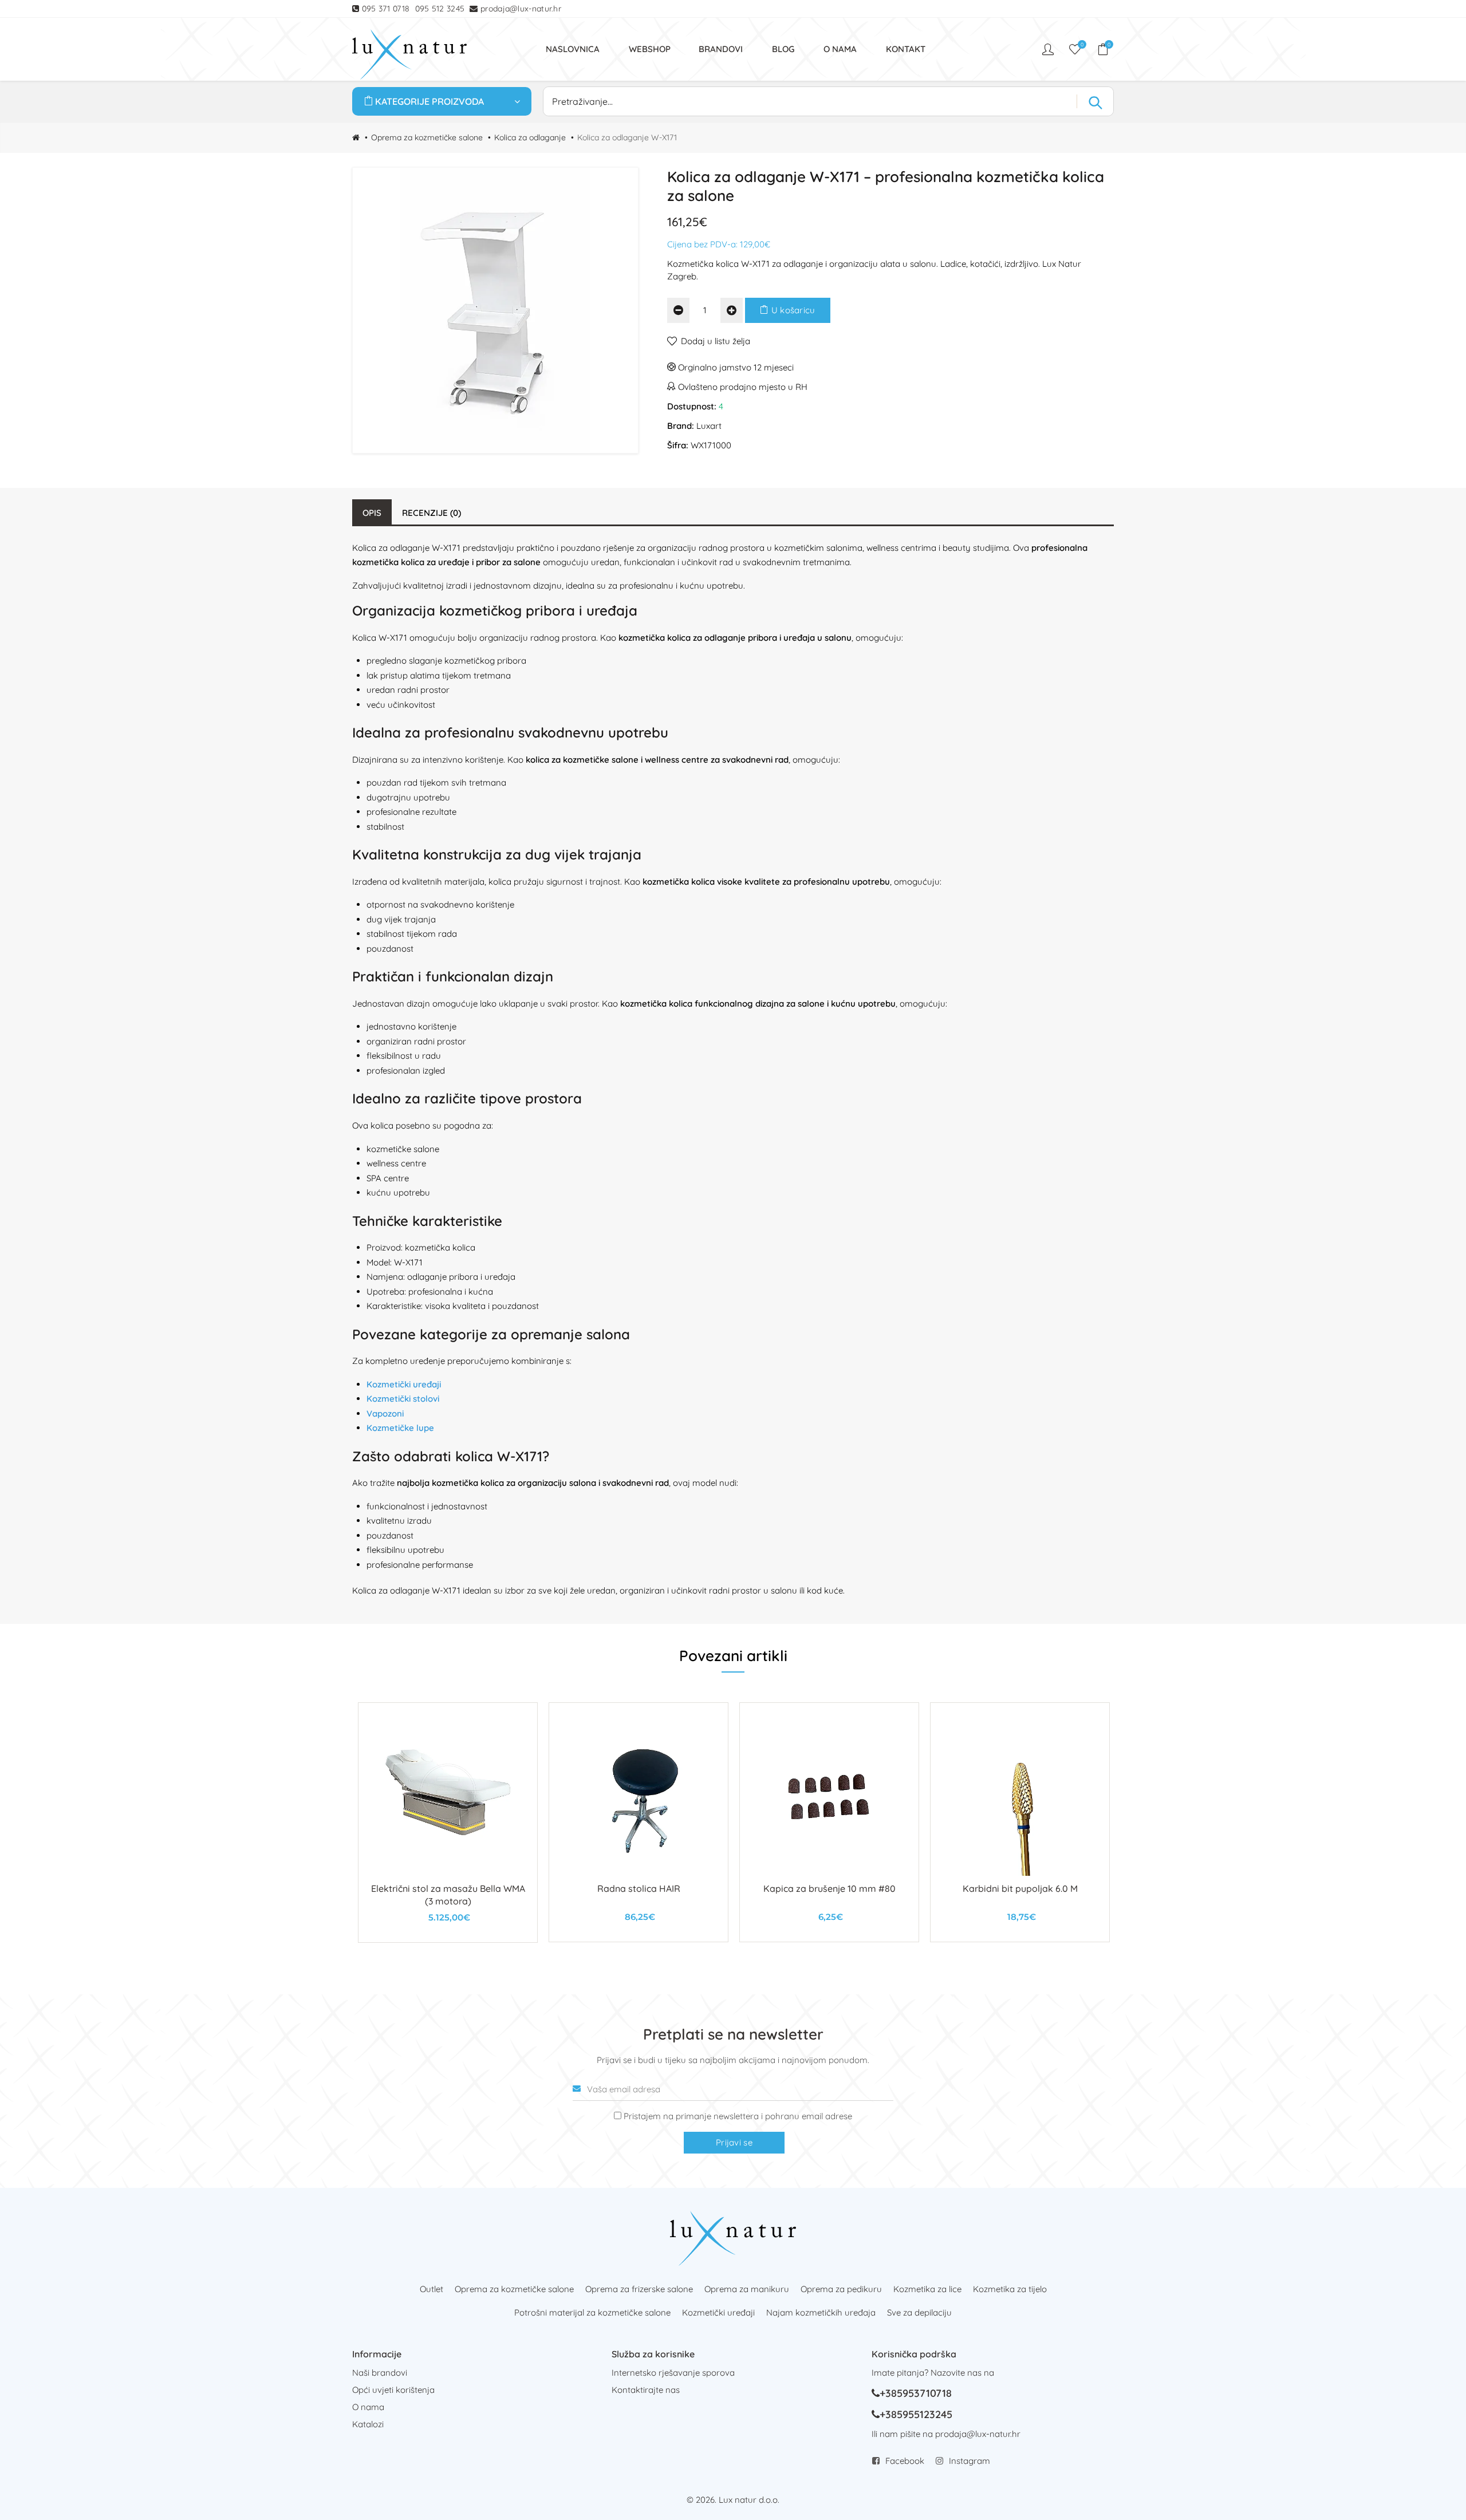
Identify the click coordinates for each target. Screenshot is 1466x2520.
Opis (372, 513)
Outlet (431, 2289)
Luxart (709, 426)
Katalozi (368, 2424)
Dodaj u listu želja (716, 341)
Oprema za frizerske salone (639, 2289)
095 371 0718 (386, 9)
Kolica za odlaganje (530, 137)
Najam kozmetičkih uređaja (821, 2312)
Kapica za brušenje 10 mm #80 (829, 1888)
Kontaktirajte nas (646, 2390)
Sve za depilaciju (919, 2312)
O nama (368, 2407)
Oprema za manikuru (747, 2289)
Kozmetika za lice (927, 2289)
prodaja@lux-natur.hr (521, 9)
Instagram (970, 2461)
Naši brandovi (380, 2373)
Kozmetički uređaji (718, 2312)
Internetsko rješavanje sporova (673, 2373)
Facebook (905, 2461)
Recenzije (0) (431, 513)
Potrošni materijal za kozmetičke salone (592, 2312)
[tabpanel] (448, 1823)
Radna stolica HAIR (639, 1888)
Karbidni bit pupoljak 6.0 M (1020, 1888)
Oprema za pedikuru (841, 2289)
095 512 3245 (440, 9)
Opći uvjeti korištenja (393, 2390)
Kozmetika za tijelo (1010, 2289)
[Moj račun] (1049, 49)
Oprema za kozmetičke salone (427, 137)
